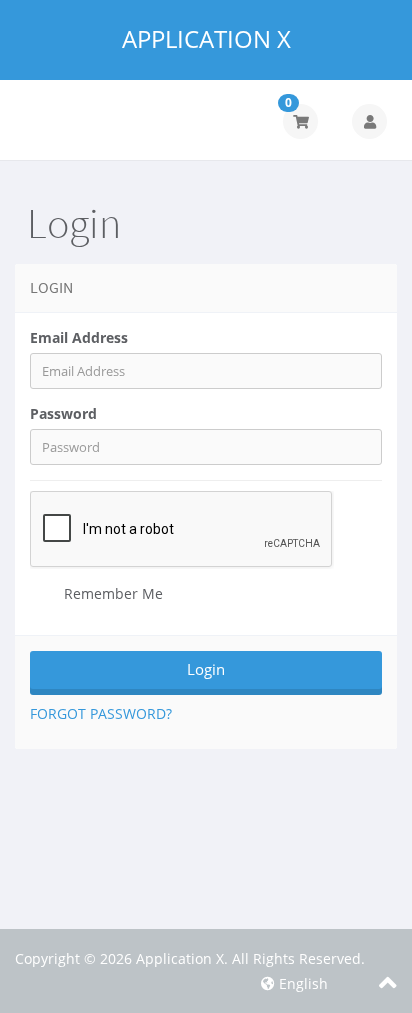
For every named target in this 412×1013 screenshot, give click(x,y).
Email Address (79, 337)
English (301, 983)
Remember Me (111, 593)
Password (63, 413)
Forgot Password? (101, 713)
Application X (206, 39)
